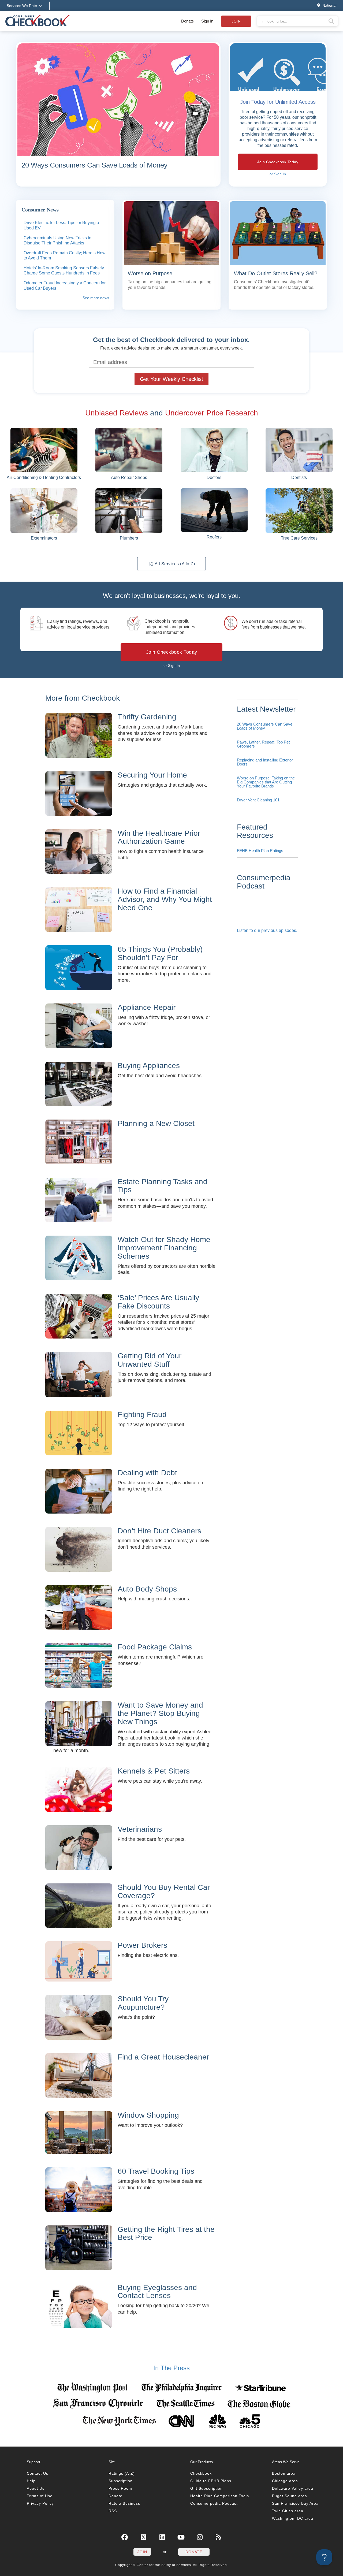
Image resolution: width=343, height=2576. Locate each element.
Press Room (120, 2488)
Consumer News (40, 210)
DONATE (194, 2552)
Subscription (121, 2481)
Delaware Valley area (293, 2488)
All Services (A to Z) (174, 564)
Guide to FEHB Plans (211, 2481)
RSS (113, 2511)
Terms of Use (40, 2496)
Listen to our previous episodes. (267, 930)
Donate (187, 21)
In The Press (171, 2368)
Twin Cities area (288, 2511)
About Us (36, 2488)
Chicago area (285, 2481)
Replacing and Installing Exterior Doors (265, 762)
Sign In (207, 21)
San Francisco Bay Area (295, 2503)
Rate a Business (124, 2503)
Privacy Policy (40, 2503)
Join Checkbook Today (278, 162)
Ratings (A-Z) (122, 2473)
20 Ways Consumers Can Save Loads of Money (265, 726)
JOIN (142, 2552)
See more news (96, 298)
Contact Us (38, 2473)
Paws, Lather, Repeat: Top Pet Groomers (263, 744)
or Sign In (278, 174)
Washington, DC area (293, 2518)
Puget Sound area (290, 2496)
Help (31, 2481)
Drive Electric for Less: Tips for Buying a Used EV (61, 225)
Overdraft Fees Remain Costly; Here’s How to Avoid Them (65, 256)
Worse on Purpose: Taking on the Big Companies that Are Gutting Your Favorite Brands (266, 782)
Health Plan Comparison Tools (220, 2496)
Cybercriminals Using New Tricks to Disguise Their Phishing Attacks (57, 241)
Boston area (284, 2473)
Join (236, 21)
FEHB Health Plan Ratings (260, 851)
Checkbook (201, 2473)
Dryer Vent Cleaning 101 (258, 800)
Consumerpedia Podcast (214, 2503)
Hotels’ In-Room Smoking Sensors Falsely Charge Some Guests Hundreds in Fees (64, 271)
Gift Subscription (206, 2488)
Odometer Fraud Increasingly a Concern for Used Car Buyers (65, 286)
